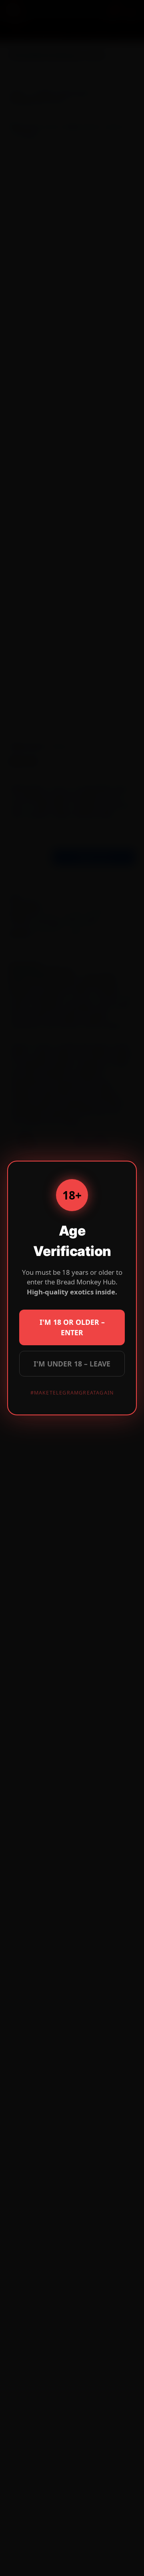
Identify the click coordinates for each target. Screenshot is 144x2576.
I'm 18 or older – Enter (72, 1327)
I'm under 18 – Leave (72, 1364)
